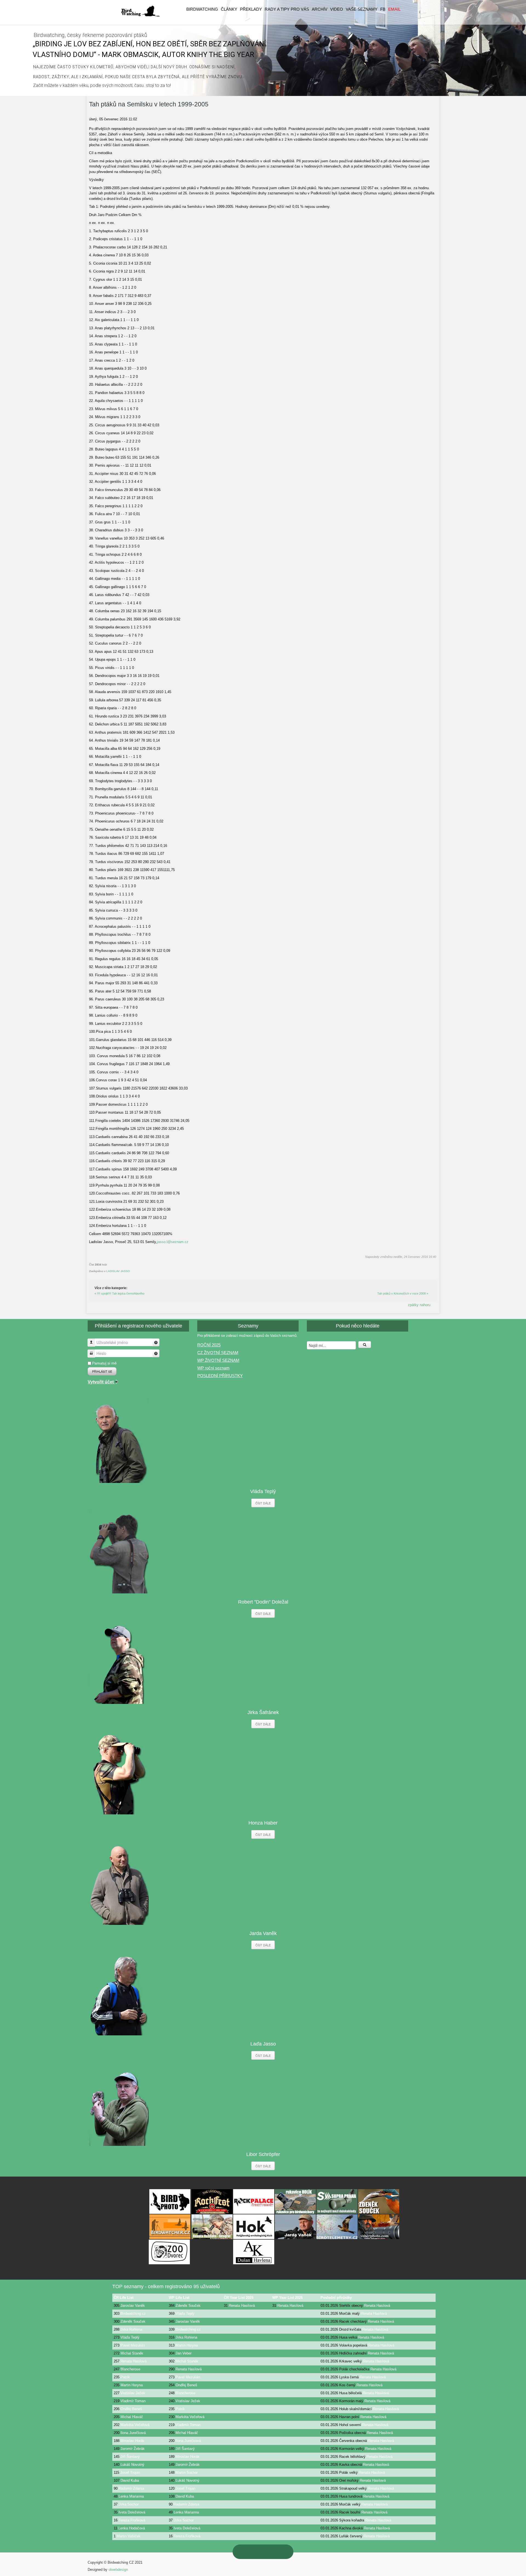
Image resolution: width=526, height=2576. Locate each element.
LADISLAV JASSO (118, 1271)
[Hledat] (365, 1345)
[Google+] (257, 2552)
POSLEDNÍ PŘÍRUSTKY (220, 1376)
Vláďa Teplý (185, 2313)
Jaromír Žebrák (133, 2449)
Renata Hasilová (242, 2306)
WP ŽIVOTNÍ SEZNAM (218, 1360)
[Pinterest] (246, 2552)
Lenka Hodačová (132, 2528)
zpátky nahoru (419, 1305)
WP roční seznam (213, 1368)
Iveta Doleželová (132, 2512)
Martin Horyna (187, 2345)
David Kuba (130, 2480)
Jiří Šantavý (185, 2449)
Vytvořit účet (101, 1382)
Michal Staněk (132, 2353)
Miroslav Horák (132, 2441)
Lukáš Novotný (132, 2465)
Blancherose (130, 2369)
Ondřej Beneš (186, 2385)
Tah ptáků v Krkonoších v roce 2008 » (403, 1293)
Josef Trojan (130, 2473)
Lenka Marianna (131, 2496)
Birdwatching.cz (133, 2313)
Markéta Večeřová (190, 2417)
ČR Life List (124, 2298)
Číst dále (263, 1503)
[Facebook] (280, 2552)
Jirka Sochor (129, 2504)
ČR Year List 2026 (239, 2298)
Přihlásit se (102, 1371)
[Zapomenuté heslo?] (156, 1353)
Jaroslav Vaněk (133, 2306)
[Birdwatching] (140, 11)
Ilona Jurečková (133, 2433)
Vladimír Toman (133, 2401)
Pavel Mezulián (133, 2345)
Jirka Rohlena (131, 2329)
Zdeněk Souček (188, 2306)
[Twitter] (269, 2552)
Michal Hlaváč (132, 2417)
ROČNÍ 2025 (209, 1345)
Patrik (125, 2377)
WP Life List (179, 2298)
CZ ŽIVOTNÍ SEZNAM (218, 1353)
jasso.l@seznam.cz (173, 1242)
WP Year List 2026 (288, 2298)
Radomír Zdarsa (131, 2488)
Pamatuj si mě (104, 1363)
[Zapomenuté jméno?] (156, 1342)
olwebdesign (118, 2570)
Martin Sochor (187, 2473)
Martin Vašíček (129, 2536)
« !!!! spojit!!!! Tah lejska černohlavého (119, 1293)
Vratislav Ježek (133, 2393)
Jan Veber (184, 2353)
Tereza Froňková (132, 2520)
